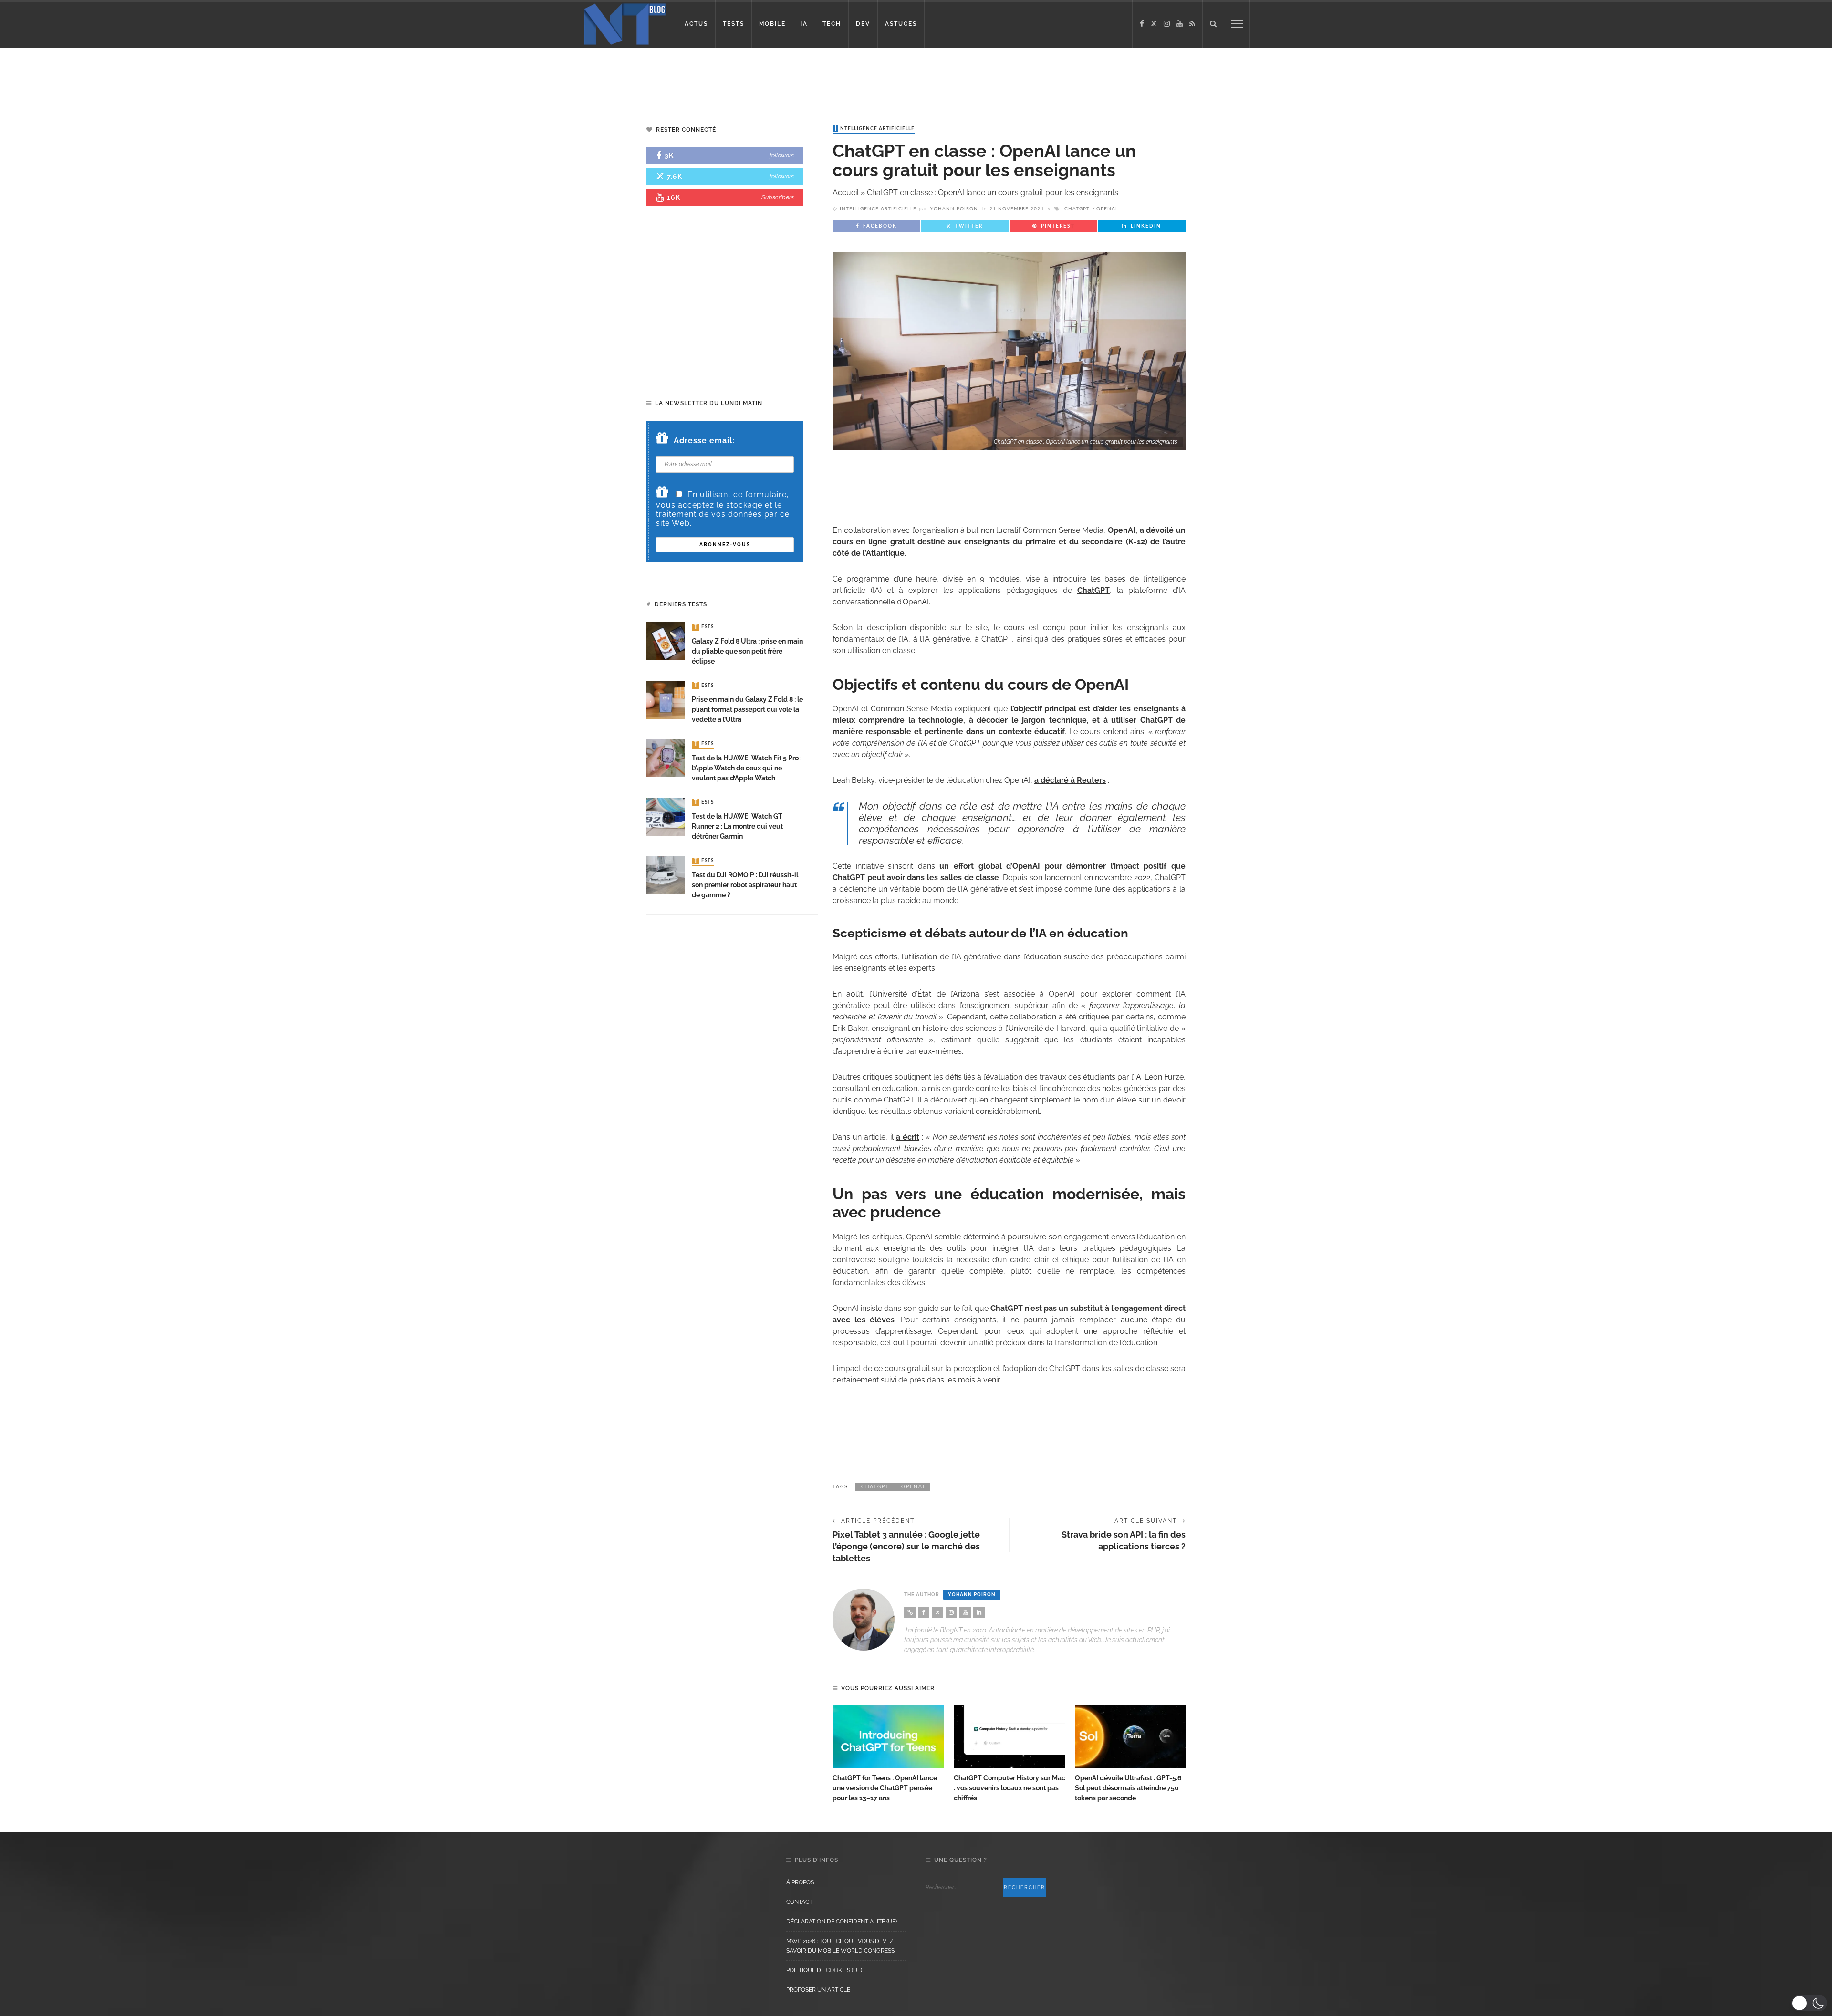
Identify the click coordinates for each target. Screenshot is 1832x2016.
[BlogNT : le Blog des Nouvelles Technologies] (625, 23)
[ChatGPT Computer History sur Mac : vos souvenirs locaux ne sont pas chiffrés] (1010, 1737)
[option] (888, 1754)
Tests (704, 627)
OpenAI (1107, 209)
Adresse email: (704, 441)
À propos (800, 1882)
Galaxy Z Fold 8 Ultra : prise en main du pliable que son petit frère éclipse (747, 651)
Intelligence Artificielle (874, 129)
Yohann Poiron (954, 209)
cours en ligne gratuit (874, 542)
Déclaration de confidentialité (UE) (842, 1922)
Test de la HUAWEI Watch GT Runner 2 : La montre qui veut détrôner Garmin (737, 826)
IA (804, 24)
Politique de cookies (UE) (824, 1970)
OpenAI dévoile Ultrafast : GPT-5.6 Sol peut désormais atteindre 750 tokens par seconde (1128, 1788)
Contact (799, 1902)
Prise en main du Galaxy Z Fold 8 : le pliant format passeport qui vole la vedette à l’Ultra (747, 709)
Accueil (846, 192)
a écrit (908, 1137)
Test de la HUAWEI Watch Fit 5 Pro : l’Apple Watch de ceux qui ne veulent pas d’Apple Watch (747, 768)
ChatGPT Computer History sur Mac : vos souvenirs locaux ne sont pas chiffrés (1010, 1788)
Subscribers (778, 197)
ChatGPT (1077, 209)
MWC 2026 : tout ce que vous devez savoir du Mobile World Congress (840, 1946)
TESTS (734, 24)
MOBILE (772, 24)
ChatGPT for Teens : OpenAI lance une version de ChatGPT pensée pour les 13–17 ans (885, 1788)
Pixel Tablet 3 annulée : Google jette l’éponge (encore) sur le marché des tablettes (906, 1546)
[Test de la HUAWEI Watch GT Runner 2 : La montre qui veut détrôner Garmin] (666, 816)
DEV (863, 24)
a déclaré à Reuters (1070, 780)
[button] (1809, 2003)
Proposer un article (818, 1990)
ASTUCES (901, 24)
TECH (832, 24)
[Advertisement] (183, 79)
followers (782, 155)
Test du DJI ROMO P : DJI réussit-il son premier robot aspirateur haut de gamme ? (745, 885)
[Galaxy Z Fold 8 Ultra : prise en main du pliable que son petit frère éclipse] (666, 641)
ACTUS (696, 24)
